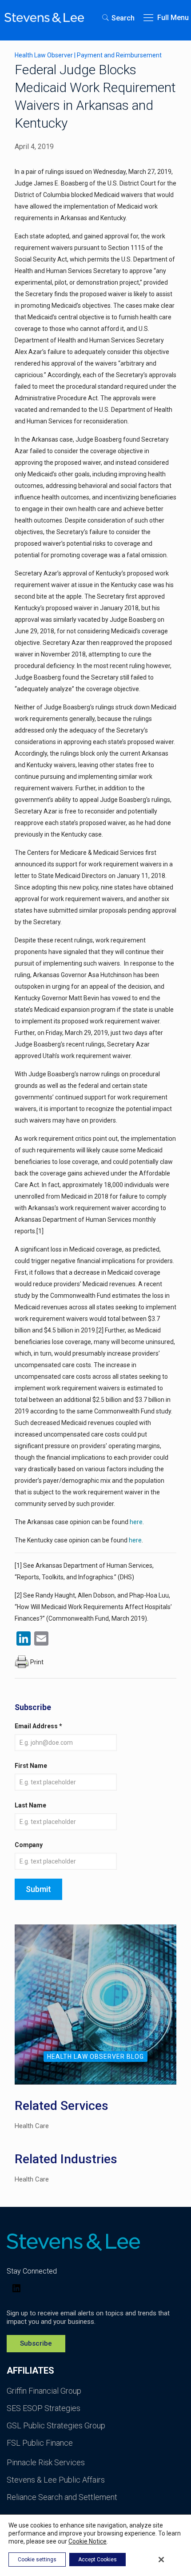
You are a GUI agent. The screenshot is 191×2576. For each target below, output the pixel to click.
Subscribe (36, 2343)
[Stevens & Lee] (44, 18)
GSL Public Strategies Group (56, 2425)
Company (29, 1845)
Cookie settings (37, 2560)
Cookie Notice (88, 2541)
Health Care (32, 2126)
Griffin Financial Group (44, 2391)
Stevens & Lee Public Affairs (56, 2480)
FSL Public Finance (40, 2443)
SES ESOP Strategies (44, 2408)
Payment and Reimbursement (119, 55)
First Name (31, 1766)
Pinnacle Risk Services (46, 2462)
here (136, 1522)
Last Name (30, 1805)
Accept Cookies (97, 2560)
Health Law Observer (44, 55)
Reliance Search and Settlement (62, 2497)
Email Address (38, 1726)
